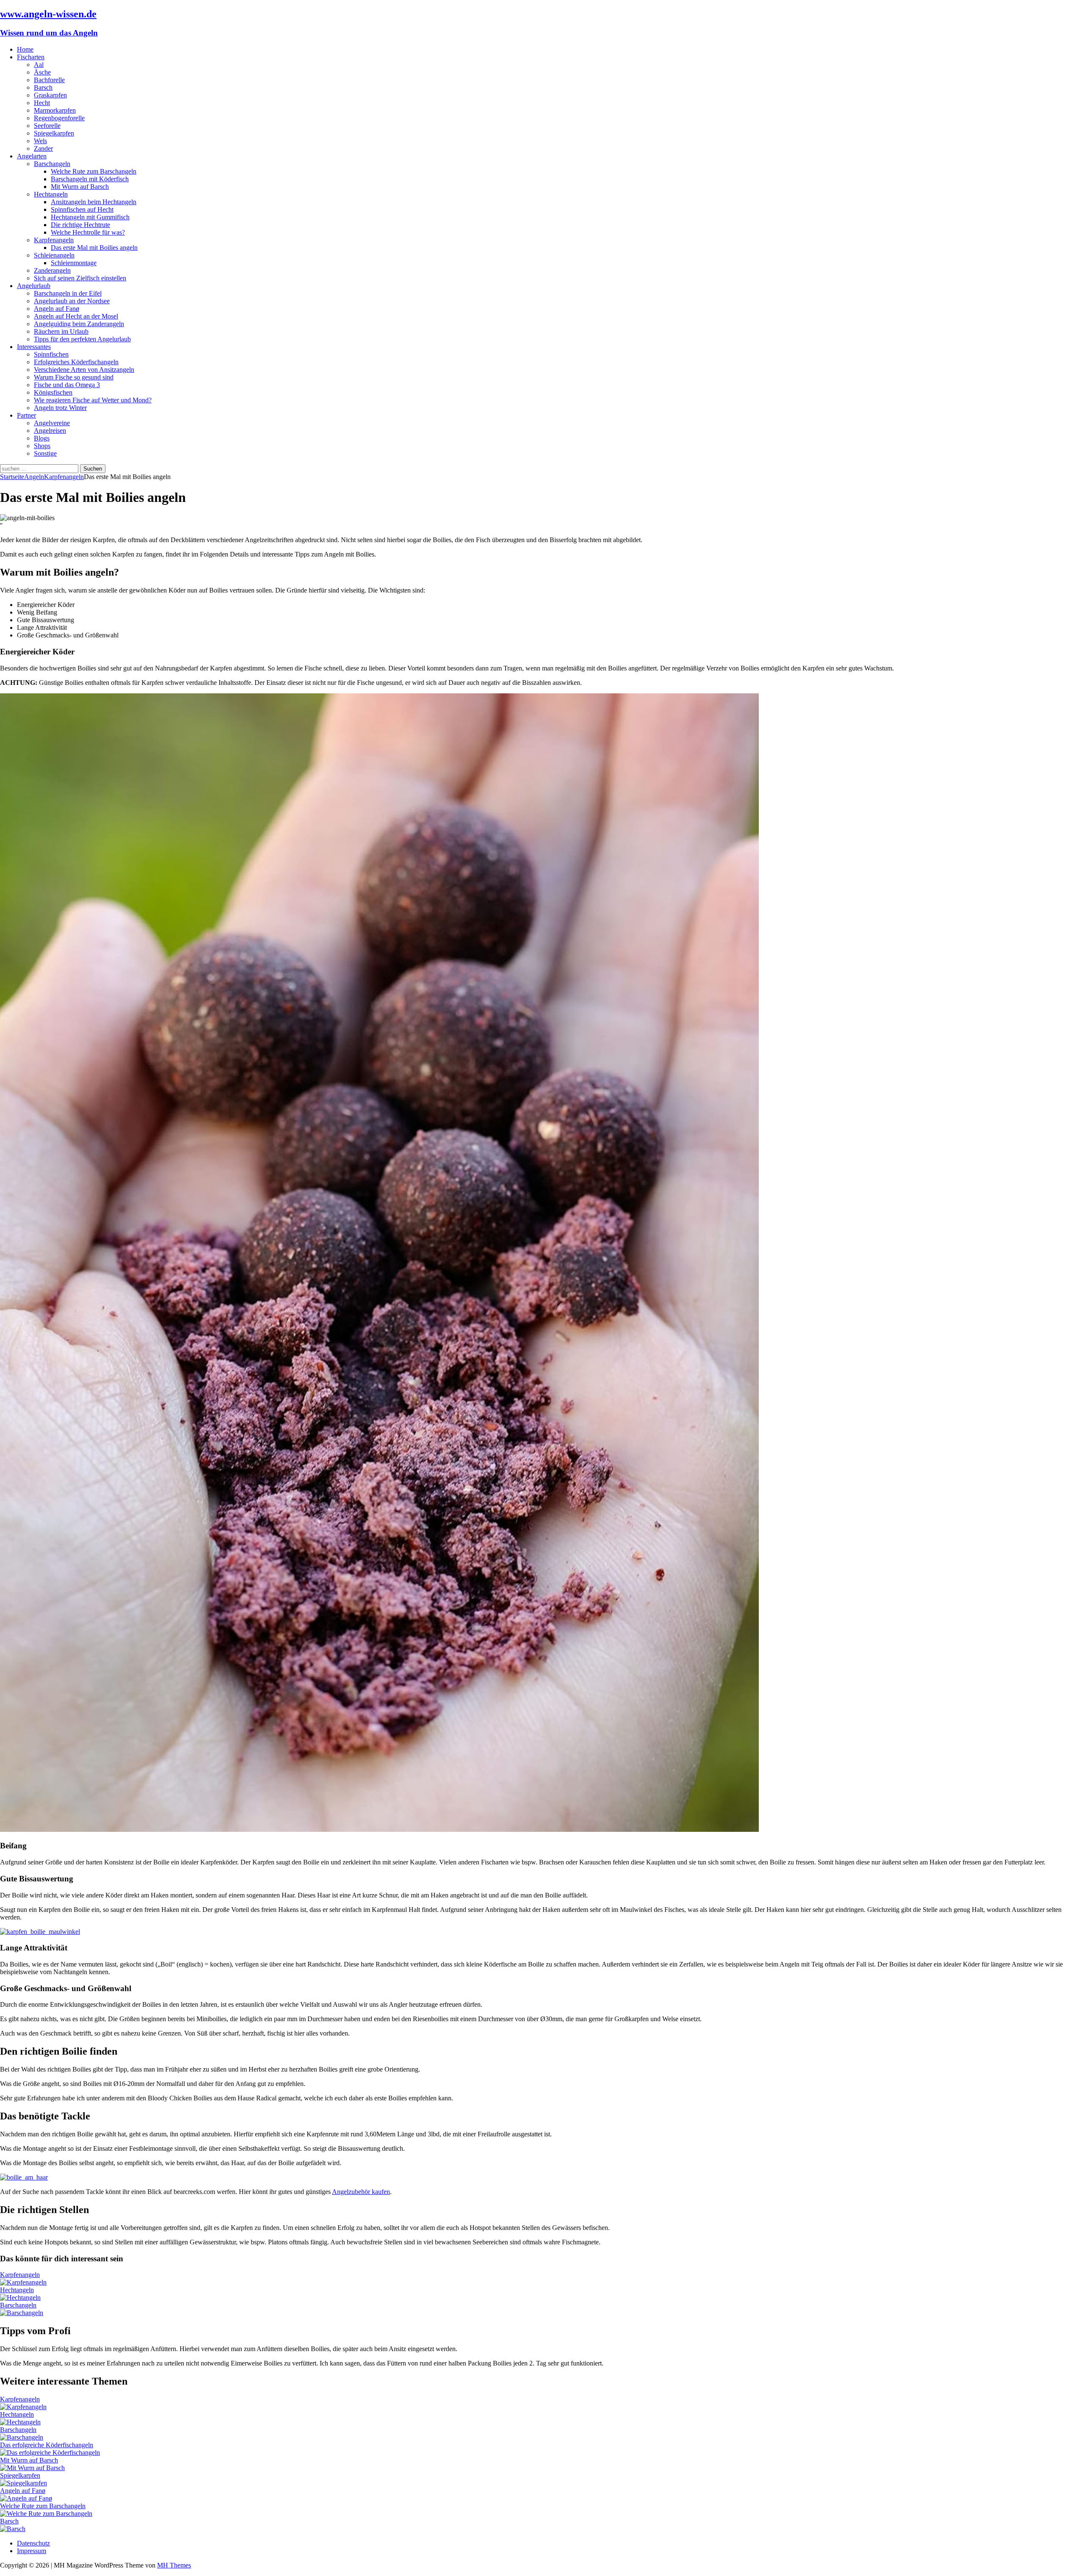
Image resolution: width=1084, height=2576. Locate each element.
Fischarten (31, 57)
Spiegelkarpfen (54, 133)
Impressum (32, 2551)
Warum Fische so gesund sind (74, 377)
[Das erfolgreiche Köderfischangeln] (50, 2453)
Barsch (43, 87)
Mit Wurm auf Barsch (80, 187)
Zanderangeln (52, 270)
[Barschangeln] (22, 2313)
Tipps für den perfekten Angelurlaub (82, 339)
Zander (43, 148)
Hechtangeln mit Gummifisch (90, 217)
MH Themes (174, 2565)
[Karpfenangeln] (23, 2282)
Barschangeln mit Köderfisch (90, 179)
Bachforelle (49, 80)
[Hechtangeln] (20, 2298)
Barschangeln (52, 164)
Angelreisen (50, 431)
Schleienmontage (74, 263)
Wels (40, 141)
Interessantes (34, 347)
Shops (42, 446)
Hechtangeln (51, 194)
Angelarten (32, 156)
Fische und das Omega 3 (67, 385)
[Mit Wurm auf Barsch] (32, 2468)
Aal (39, 65)
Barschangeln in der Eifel (68, 293)
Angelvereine (52, 423)
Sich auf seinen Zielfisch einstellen (80, 278)
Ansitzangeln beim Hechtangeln (94, 202)
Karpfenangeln (54, 240)
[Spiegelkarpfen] (24, 2483)
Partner (26, 415)
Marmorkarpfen (55, 110)
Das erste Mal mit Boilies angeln (94, 248)
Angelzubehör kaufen (361, 2192)
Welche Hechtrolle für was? (88, 232)
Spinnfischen (51, 354)
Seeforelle (47, 126)
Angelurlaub (34, 286)
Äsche (42, 72)
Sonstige (45, 453)
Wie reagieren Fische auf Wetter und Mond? (93, 400)
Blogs (42, 438)
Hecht (42, 103)
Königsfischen (53, 392)
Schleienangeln (54, 255)
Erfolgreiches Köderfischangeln (76, 362)
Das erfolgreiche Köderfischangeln (47, 2445)
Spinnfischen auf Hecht (82, 209)
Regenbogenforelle (59, 118)
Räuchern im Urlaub (61, 331)
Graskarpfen (50, 95)
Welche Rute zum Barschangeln (94, 171)
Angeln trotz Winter (60, 408)
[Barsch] (13, 2529)
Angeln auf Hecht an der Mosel (76, 316)
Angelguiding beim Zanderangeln (79, 324)
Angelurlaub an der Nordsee (72, 301)
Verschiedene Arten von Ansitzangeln (84, 370)
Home (25, 49)
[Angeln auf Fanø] (26, 2498)
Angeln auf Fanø (57, 309)
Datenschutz (33, 2543)
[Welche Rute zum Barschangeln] (46, 2514)
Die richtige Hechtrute (80, 225)
